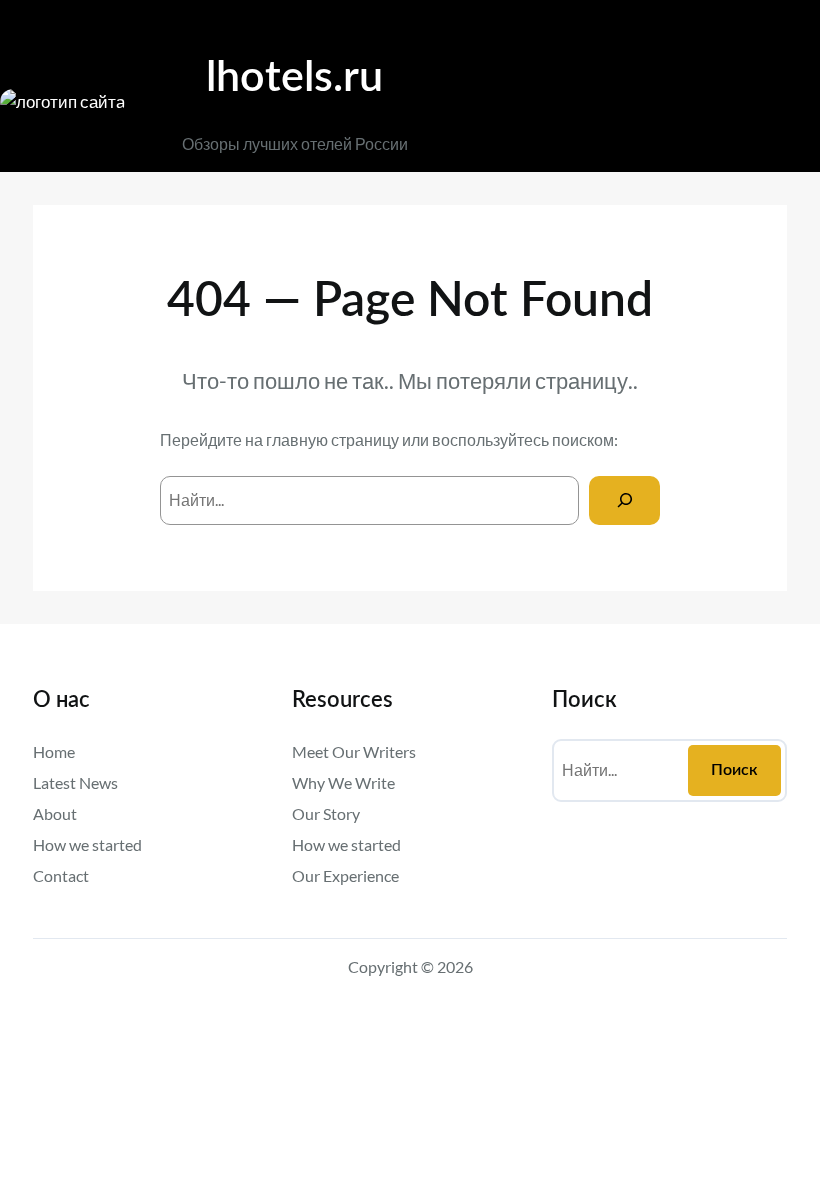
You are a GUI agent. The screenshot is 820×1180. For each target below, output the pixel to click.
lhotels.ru (294, 78)
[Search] (624, 500)
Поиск (734, 770)
